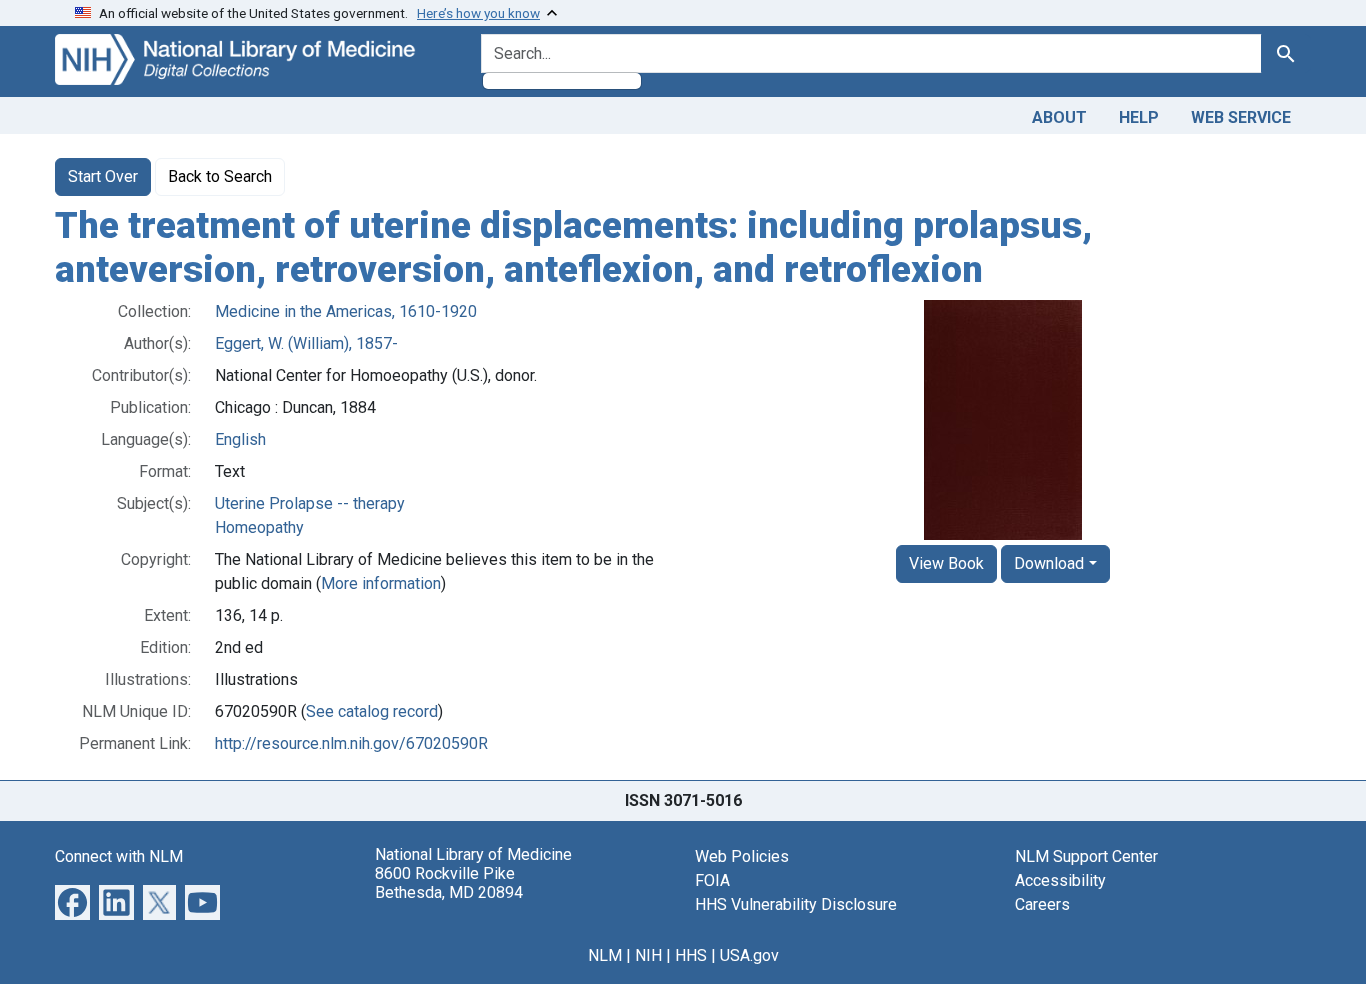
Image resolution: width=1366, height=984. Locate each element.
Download (1049, 563)
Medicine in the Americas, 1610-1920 (346, 311)
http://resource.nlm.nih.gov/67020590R (351, 743)
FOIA (712, 880)
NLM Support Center (1086, 856)
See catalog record (372, 711)
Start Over (103, 176)
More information (381, 583)
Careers (1042, 904)
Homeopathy (259, 527)
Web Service (1241, 117)
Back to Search (220, 176)
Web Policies (742, 856)
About (1059, 117)
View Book (946, 563)
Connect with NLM (119, 856)
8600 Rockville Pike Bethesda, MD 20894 (449, 883)
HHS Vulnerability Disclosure (796, 904)
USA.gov (749, 955)
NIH (648, 955)
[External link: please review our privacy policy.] (72, 901)
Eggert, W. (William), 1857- (306, 343)
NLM (605, 955)
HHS (691, 955)
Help (1139, 117)
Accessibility (1060, 880)
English (240, 439)
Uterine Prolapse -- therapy (310, 503)
